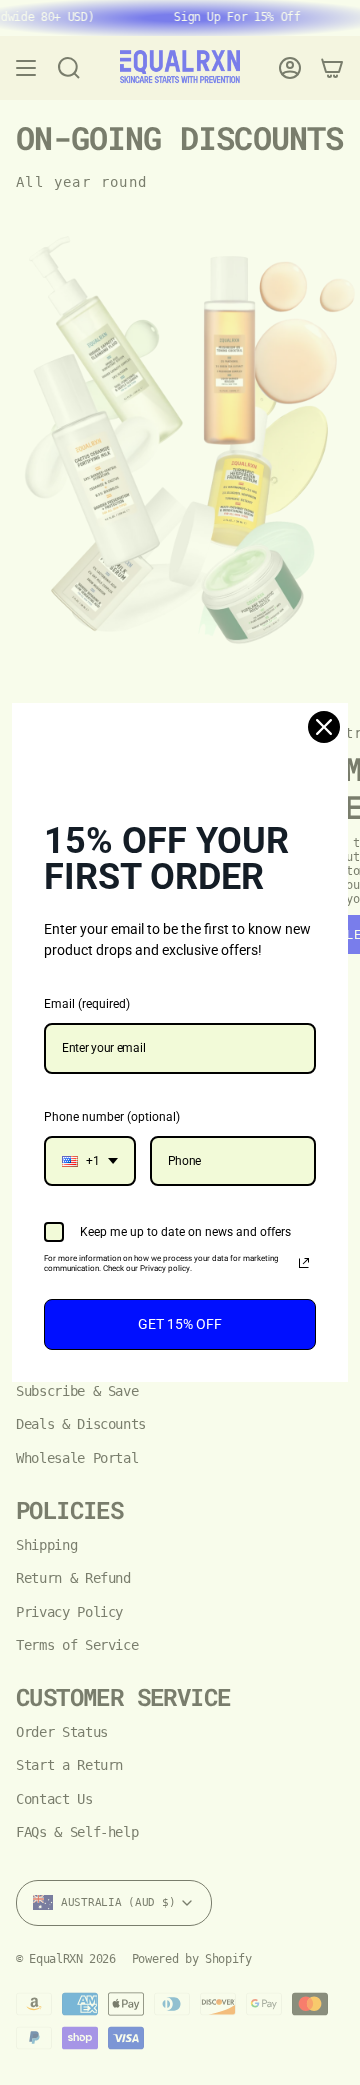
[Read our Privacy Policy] (304, 1263)
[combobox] (90, 1161)
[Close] (324, 727)
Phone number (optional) (112, 1117)
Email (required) (87, 1004)
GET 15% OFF (180, 1324)
